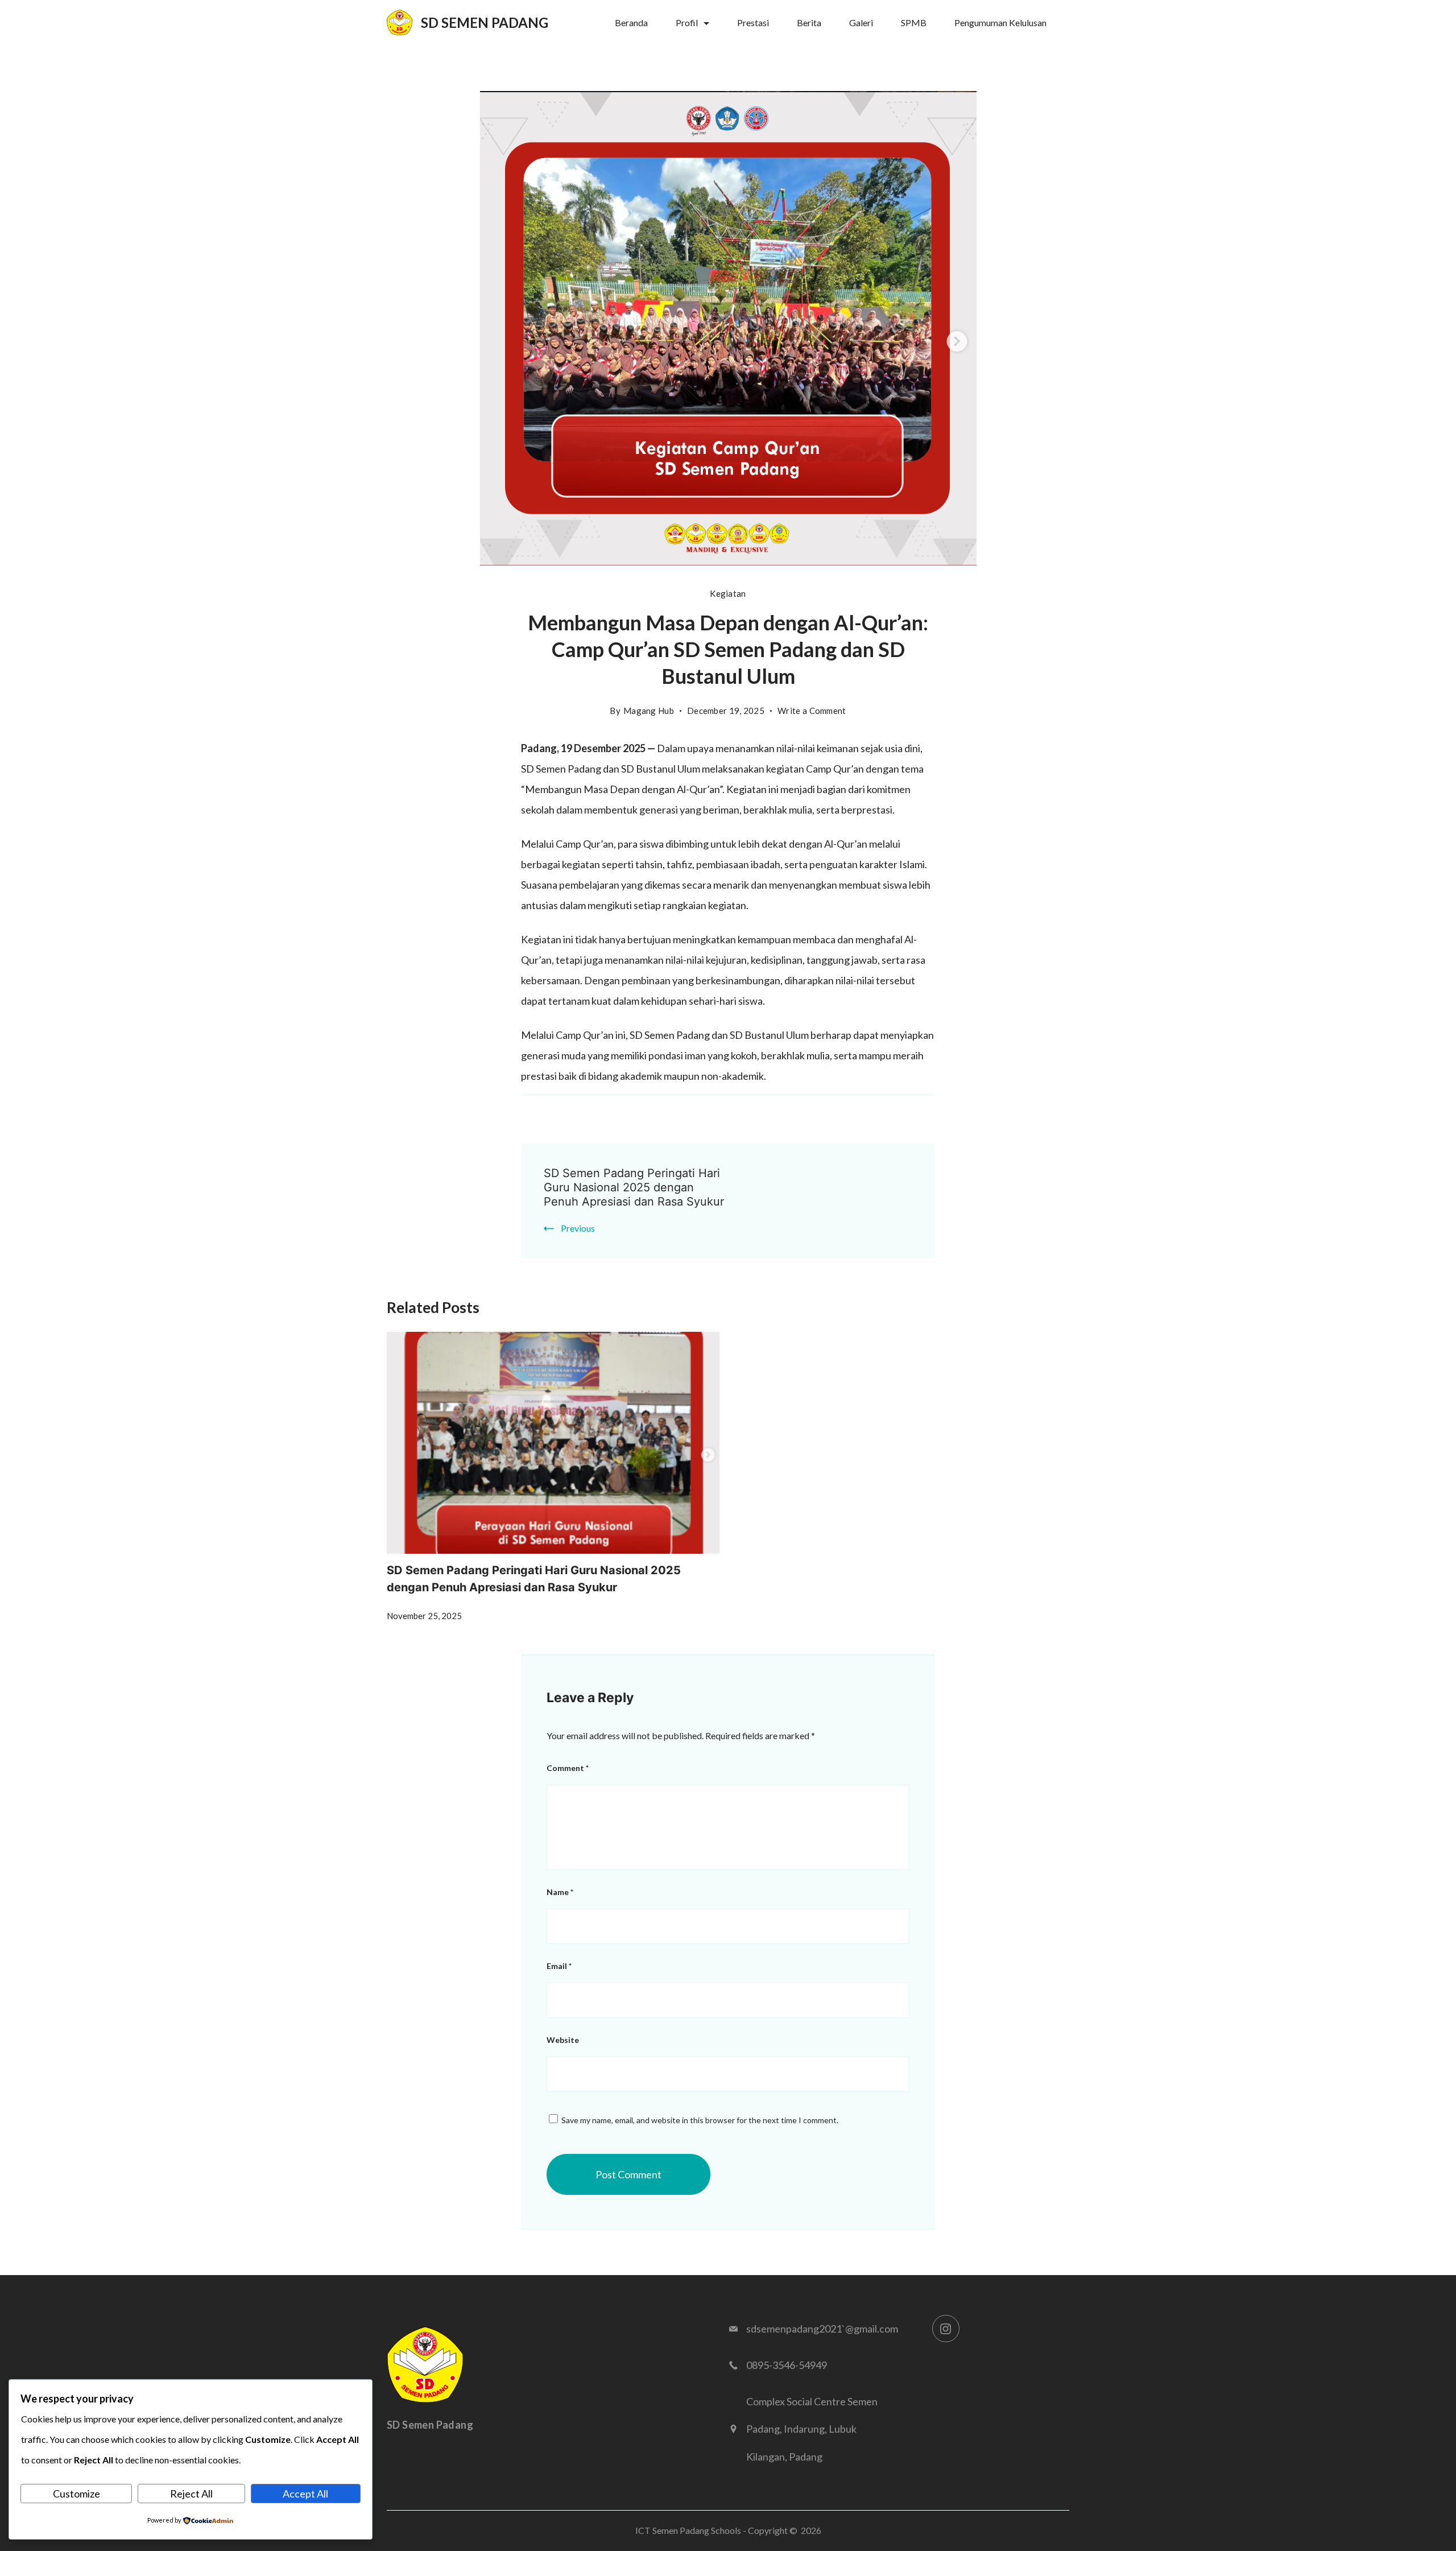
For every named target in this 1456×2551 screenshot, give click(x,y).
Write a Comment (812, 713)
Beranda (631, 22)
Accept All (305, 2494)
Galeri (861, 22)
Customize (76, 2494)
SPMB (914, 22)
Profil (687, 22)
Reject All (191, 2494)
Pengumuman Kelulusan (1000, 22)
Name (560, 1892)
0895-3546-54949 (787, 2365)
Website (563, 2040)
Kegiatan (728, 593)
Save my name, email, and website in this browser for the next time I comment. (700, 2120)
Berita (809, 22)
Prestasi (753, 22)
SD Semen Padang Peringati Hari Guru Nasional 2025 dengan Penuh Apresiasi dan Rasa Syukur (634, 1187)
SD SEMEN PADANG (485, 22)
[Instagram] (946, 2329)
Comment (568, 1768)
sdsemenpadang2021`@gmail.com (822, 2329)
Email (559, 1966)
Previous (578, 1228)
